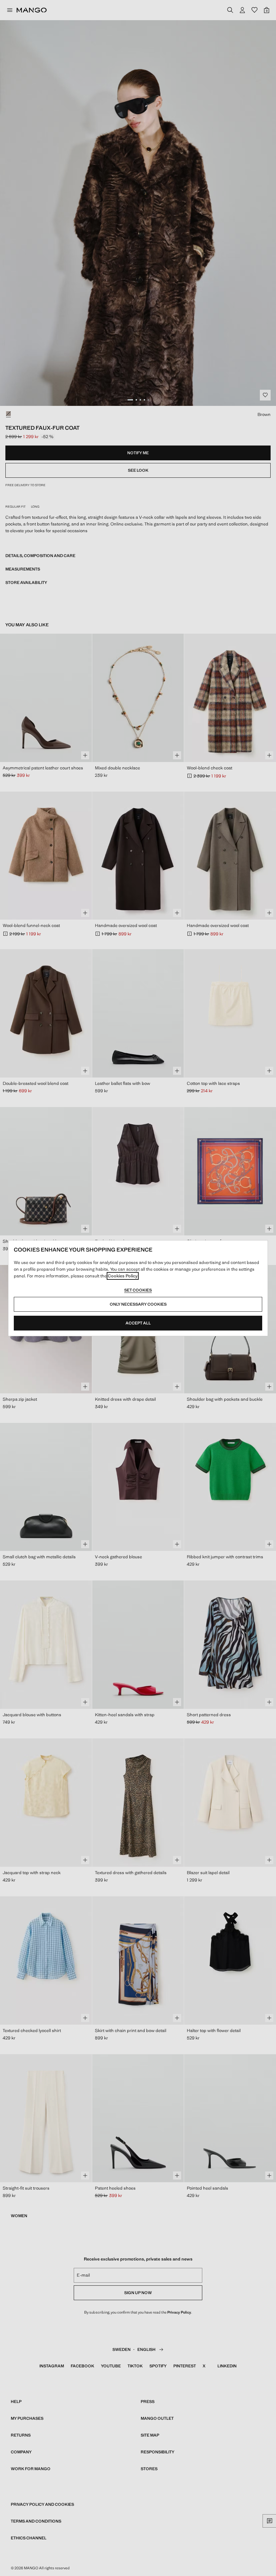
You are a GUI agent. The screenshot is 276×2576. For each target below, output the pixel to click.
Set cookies (138, 1290)
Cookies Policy (123, 1276)
